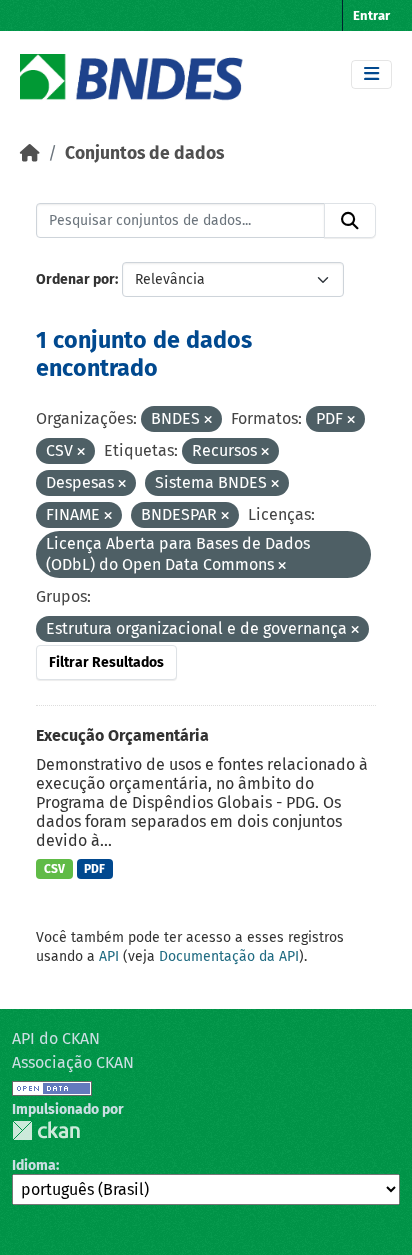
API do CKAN (56, 1038)
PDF (94, 869)
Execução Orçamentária (122, 735)
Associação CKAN (73, 1062)
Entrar (371, 15)
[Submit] (350, 221)
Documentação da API (229, 956)
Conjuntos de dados (144, 153)
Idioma (34, 1165)
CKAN (46, 1130)
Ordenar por (75, 279)
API (109, 956)
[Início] (30, 153)
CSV (54, 869)
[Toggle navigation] (371, 74)
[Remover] (208, 420)
